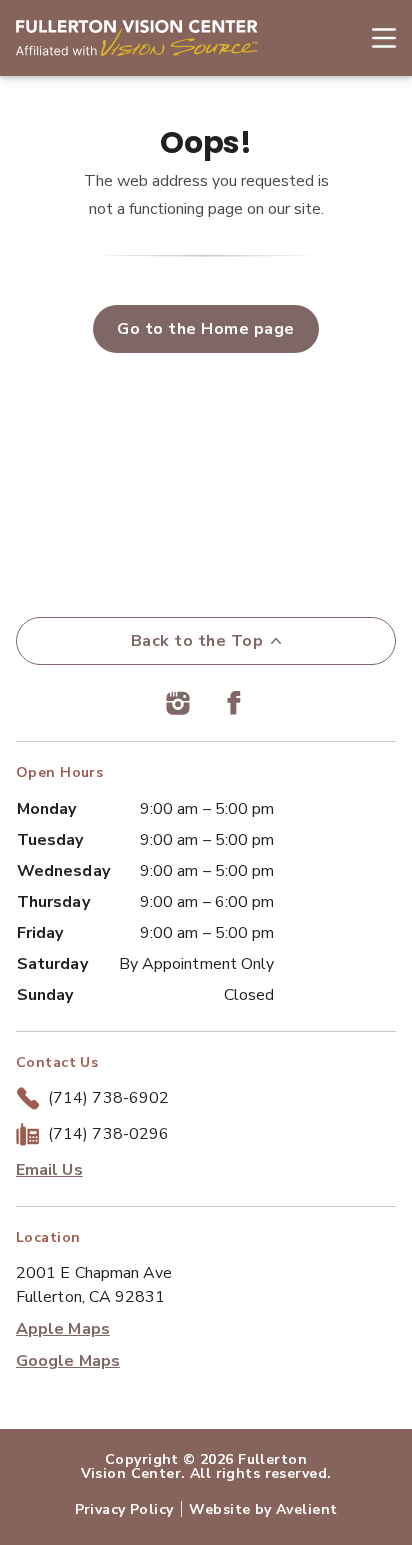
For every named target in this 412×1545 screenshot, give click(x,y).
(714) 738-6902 (108, 1098)
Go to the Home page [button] (205, 329)
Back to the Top (197, 641)
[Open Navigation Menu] (374, 38)
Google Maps (68, 1361)
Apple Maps (63, 1329)
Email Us (49, 1170)
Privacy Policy (124, 1509)
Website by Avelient (263, 1509)
